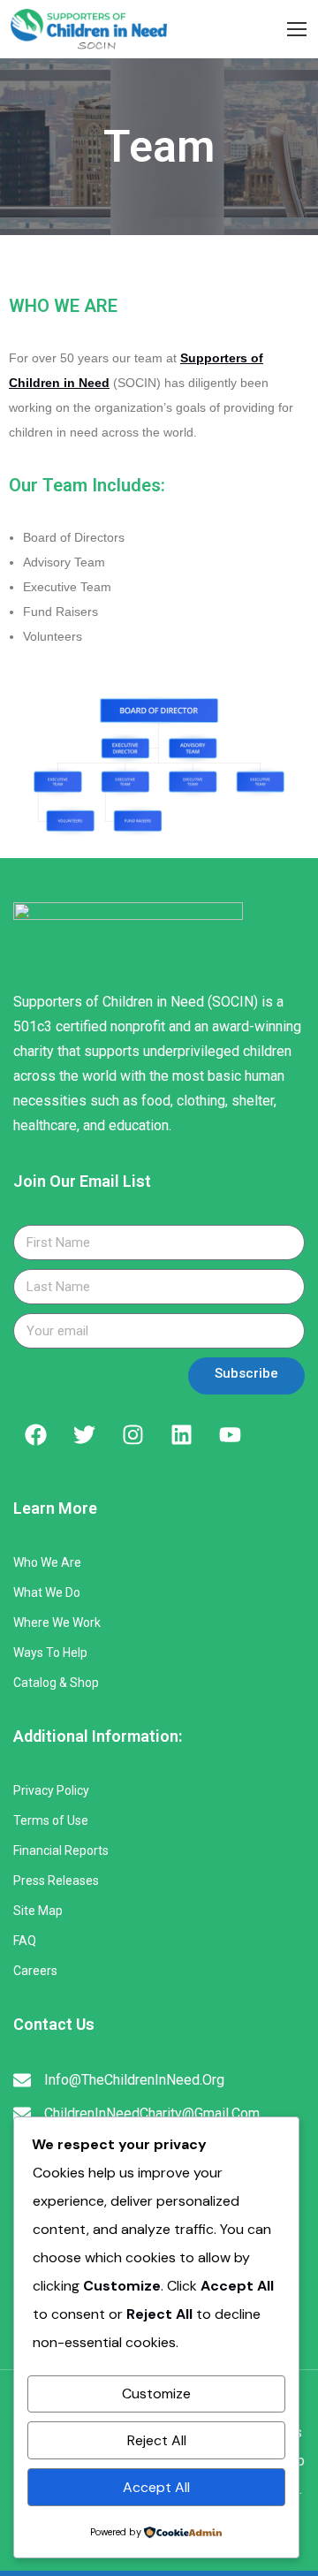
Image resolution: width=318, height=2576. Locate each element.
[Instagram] (132, 1434)
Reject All (157, 2440)
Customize (156, 2394)
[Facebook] (35, 1434)
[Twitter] (84, 1434)
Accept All (156, 2487)
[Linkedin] (181, 1434)
